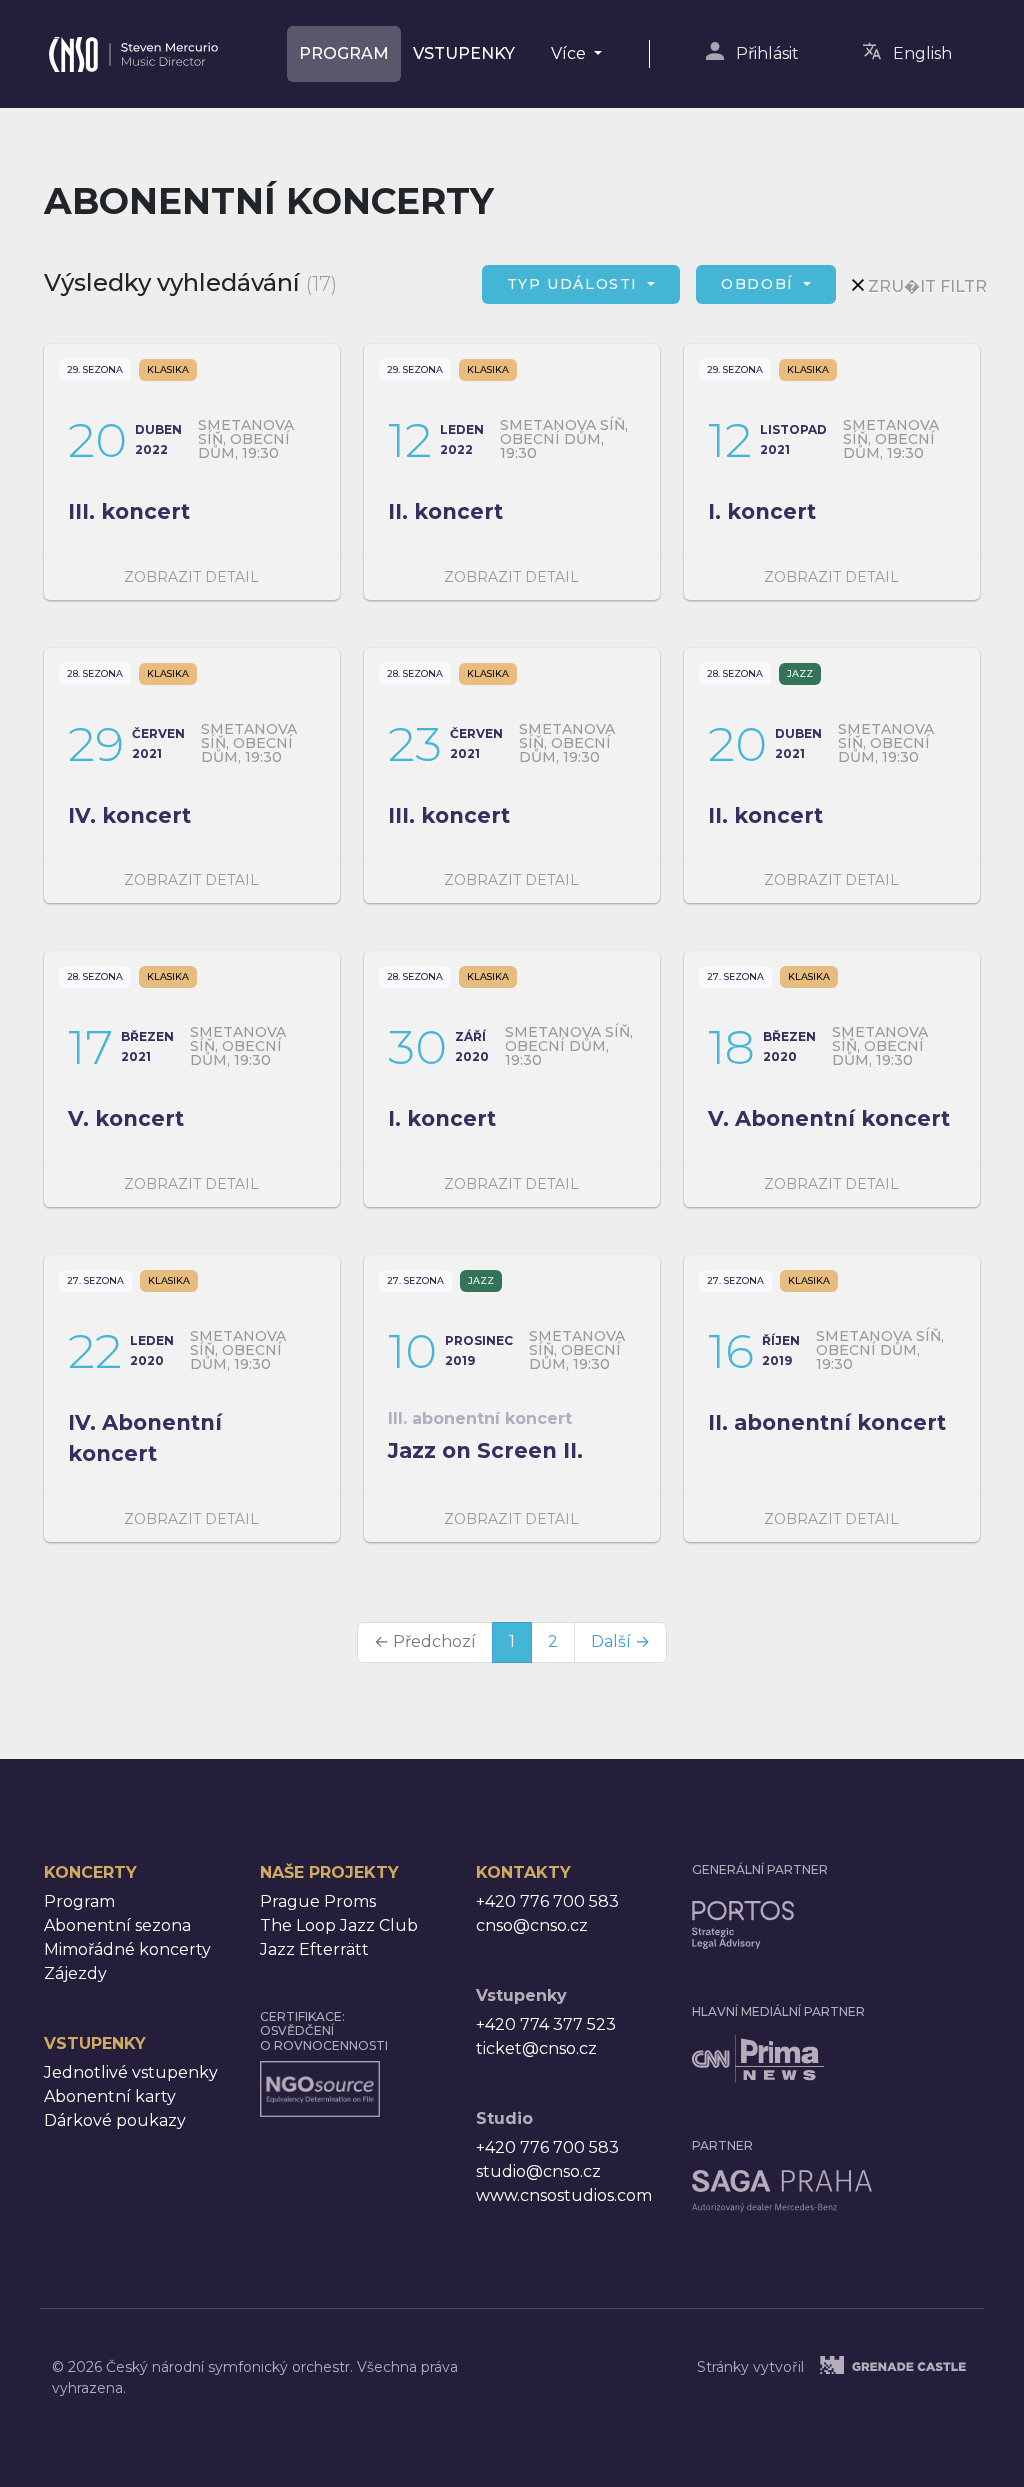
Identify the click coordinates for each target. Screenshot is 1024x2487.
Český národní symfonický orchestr (133, 45)
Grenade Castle (917, 2365)
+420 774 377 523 (546, 2024)
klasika (168, 369)
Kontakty (523, 1872)
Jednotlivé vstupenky (131, 2072)
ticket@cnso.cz (536, 2048)
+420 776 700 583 (547, 1901)
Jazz (800, 673)
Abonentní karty (110, 2096)
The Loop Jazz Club (339, 1925)
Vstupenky (464, 53)
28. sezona (95, 673)
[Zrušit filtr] (858, 285)
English (922, 53)
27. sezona (735, 976)
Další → (620, 1641)
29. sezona (95, 369)
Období (760, 284)
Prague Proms (318, 1901)
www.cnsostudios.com (564, 2195)
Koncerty (90, 1872)
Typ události (575, 284)
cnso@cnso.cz (532, 1925)
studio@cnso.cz (538, 2171)
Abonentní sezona (117, 1925)
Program (344, 53)
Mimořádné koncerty (127, 1949)
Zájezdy (75, 1973)
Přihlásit (767, 53)
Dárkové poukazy (115, 2120)
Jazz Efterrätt (314, 1949)
